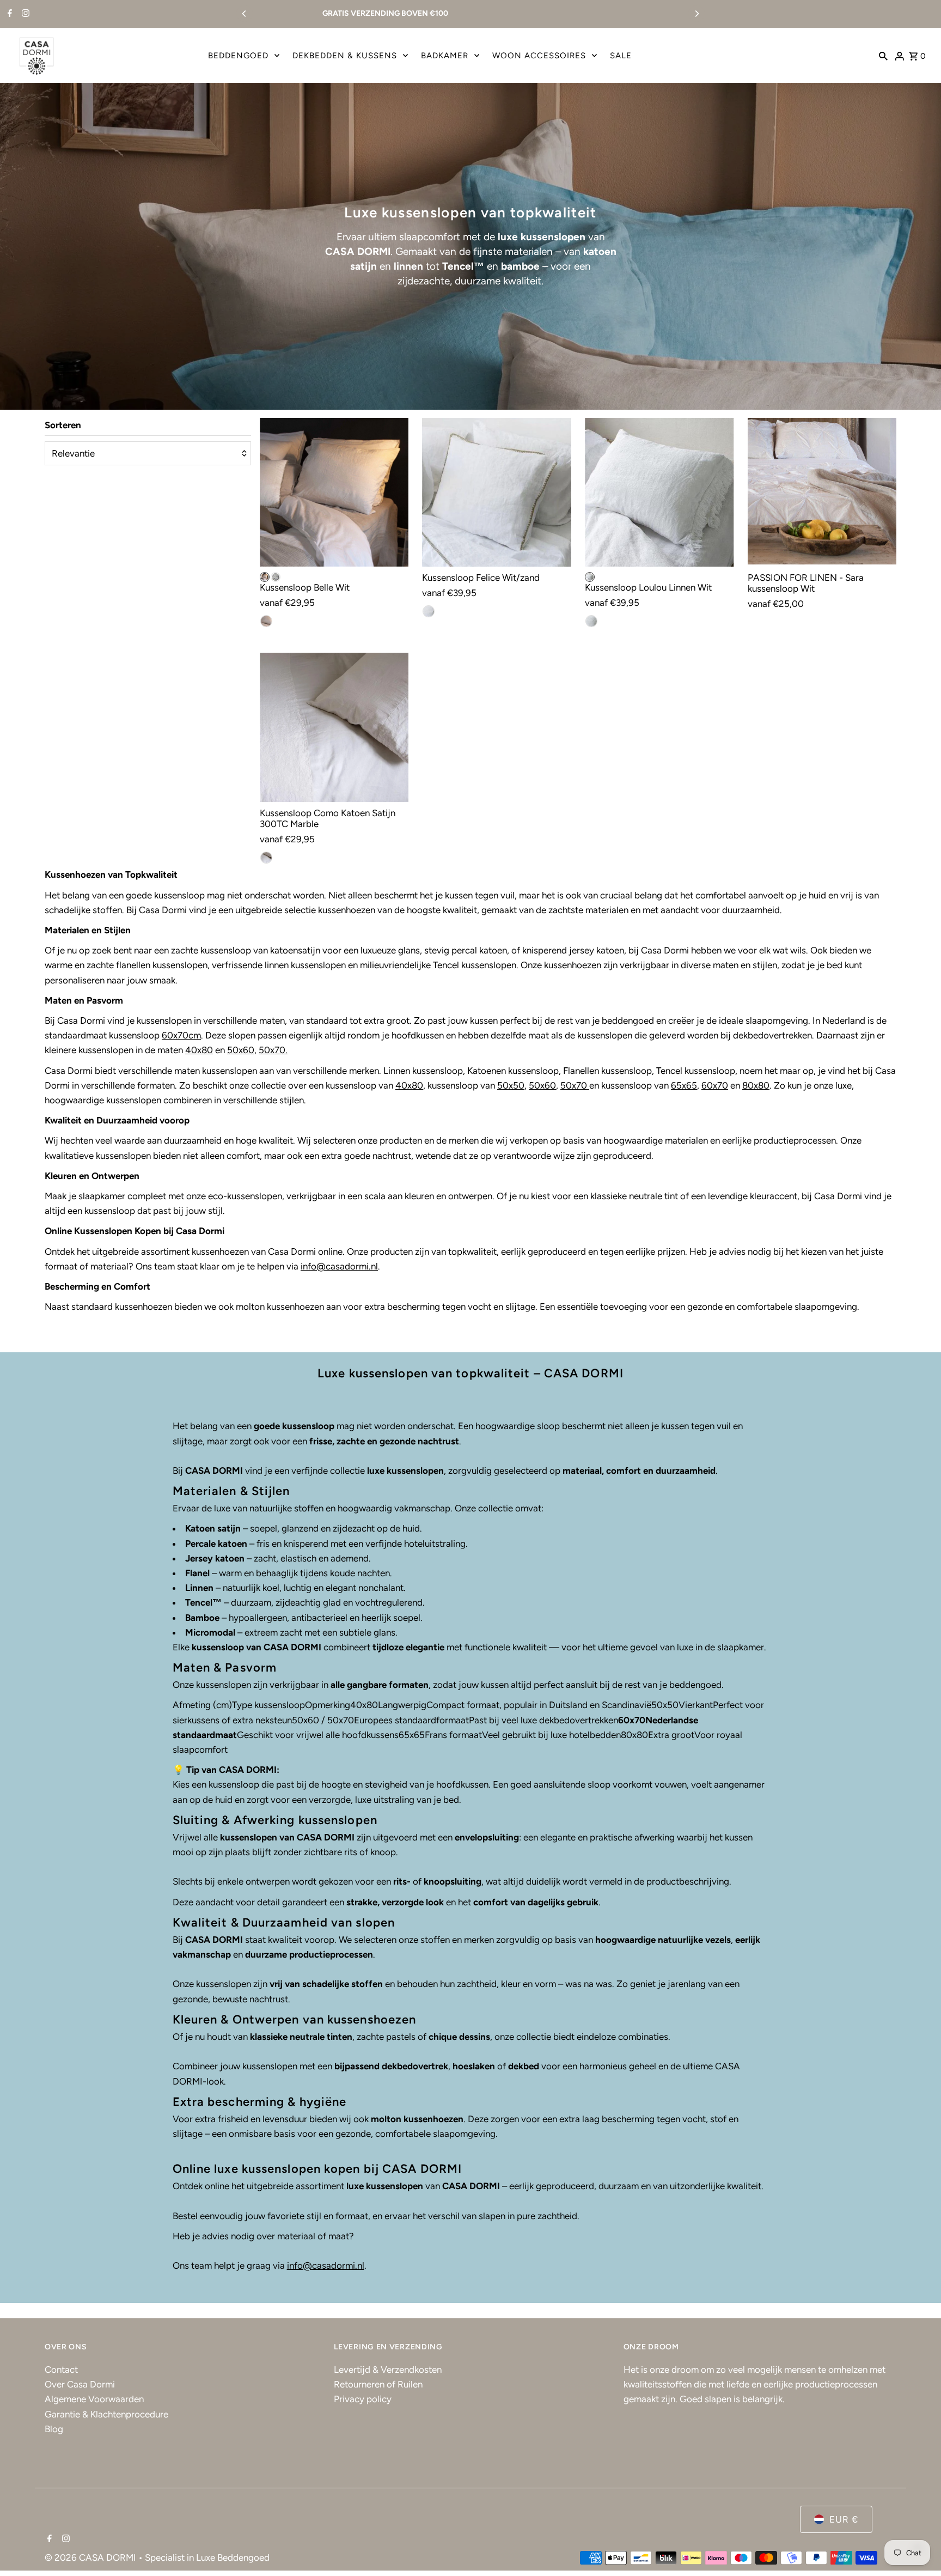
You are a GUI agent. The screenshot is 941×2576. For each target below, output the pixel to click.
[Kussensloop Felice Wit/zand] (497, 493)
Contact (61, 2370)
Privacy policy (363, 2399)
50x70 (574, 1085)
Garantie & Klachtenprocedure (106, 2414)
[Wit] (265, 577)
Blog (54, 2429)
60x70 (715, 1085)
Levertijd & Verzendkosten (388, 2370)
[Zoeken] (883, 56)
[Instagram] (24, 14)
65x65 (684, 1085)
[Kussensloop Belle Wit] (334, 493)
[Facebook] (8, 14)
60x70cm (181, 1035)
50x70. (273, 1050)
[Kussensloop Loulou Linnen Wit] (659, 493)
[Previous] (245, 14)
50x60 (241, 1050)
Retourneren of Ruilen (378, 2384)
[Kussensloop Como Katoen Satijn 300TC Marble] (334, 727)
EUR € (844, 2519)
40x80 (199, 1050)
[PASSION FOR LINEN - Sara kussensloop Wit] (822, 493)
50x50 (511, 1085)
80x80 (756, 1085)
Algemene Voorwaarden (94, 2399)
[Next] (696, 14)
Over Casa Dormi (80, 2384)
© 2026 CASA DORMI (91, 2557)
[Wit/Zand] (276, 577)
